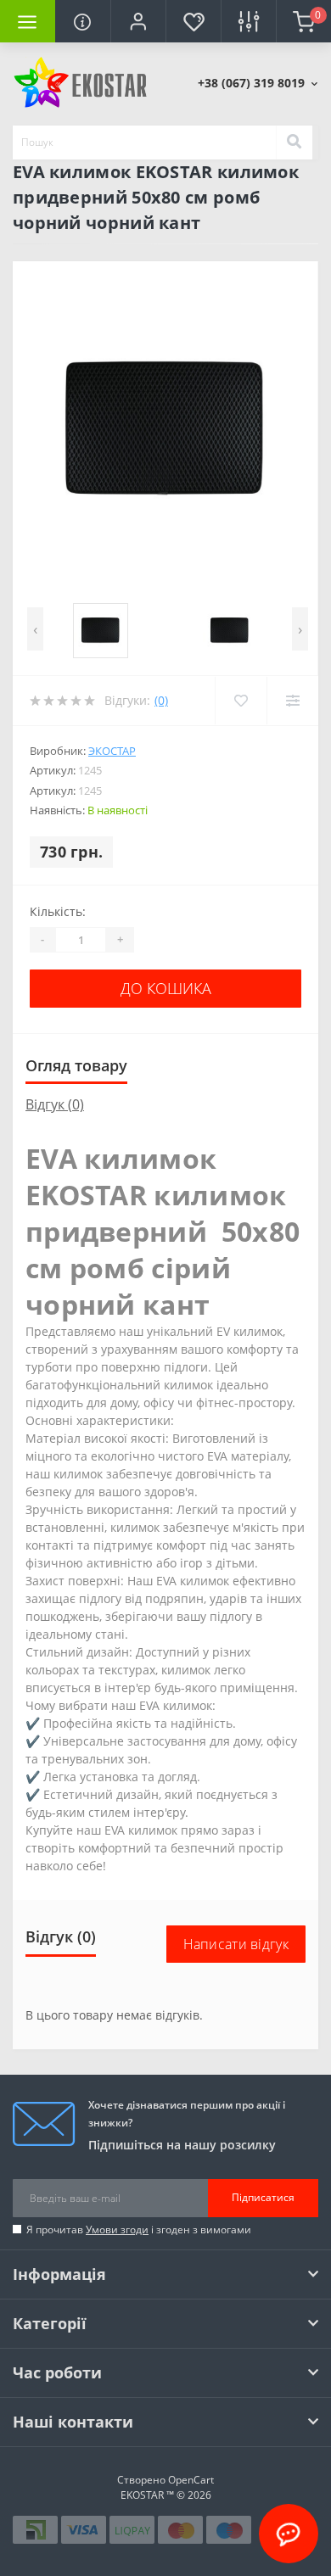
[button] (138, 21)
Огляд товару (76, 1065)
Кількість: (58, 911)
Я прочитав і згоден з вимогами (139, 2230)
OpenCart (191, 2480)
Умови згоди (117, 2230)
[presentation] (35, 629)
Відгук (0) (55, 1104)
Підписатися (263, 2197)
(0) (161, 700)
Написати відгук (236, 1944)
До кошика (166, 988)
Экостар (112, 751)
